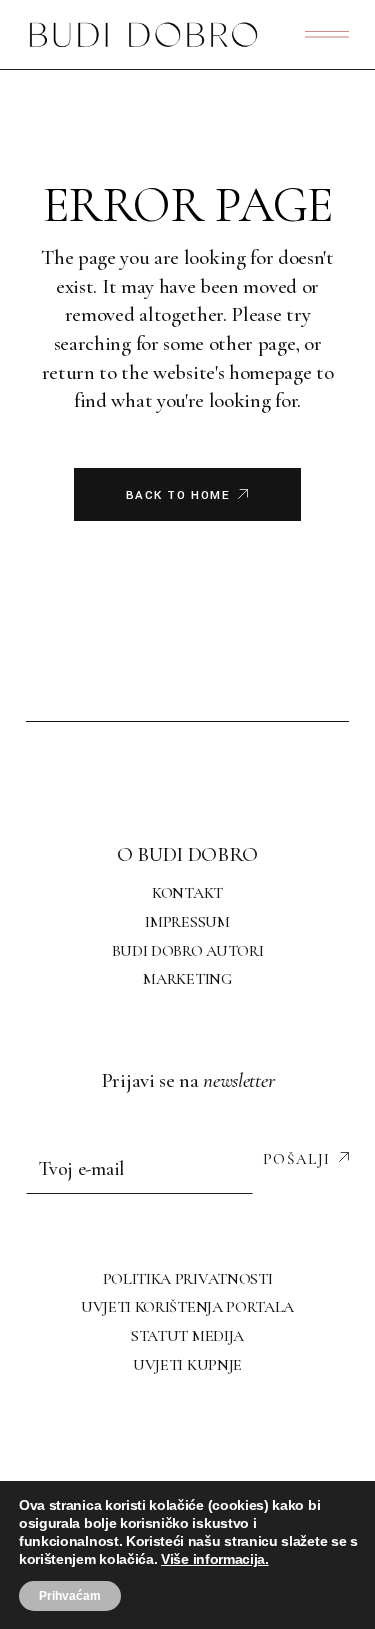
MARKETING (187, 979)
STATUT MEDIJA (187, 1336)
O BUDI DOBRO (187, 854)
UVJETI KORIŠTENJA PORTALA (187, 1307)
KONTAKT (187, 893)
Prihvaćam (70, 1596)
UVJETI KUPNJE (187, 1365)
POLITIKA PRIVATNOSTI (188, 1279)
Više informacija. (215, 1559)
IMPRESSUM (187, 922)
